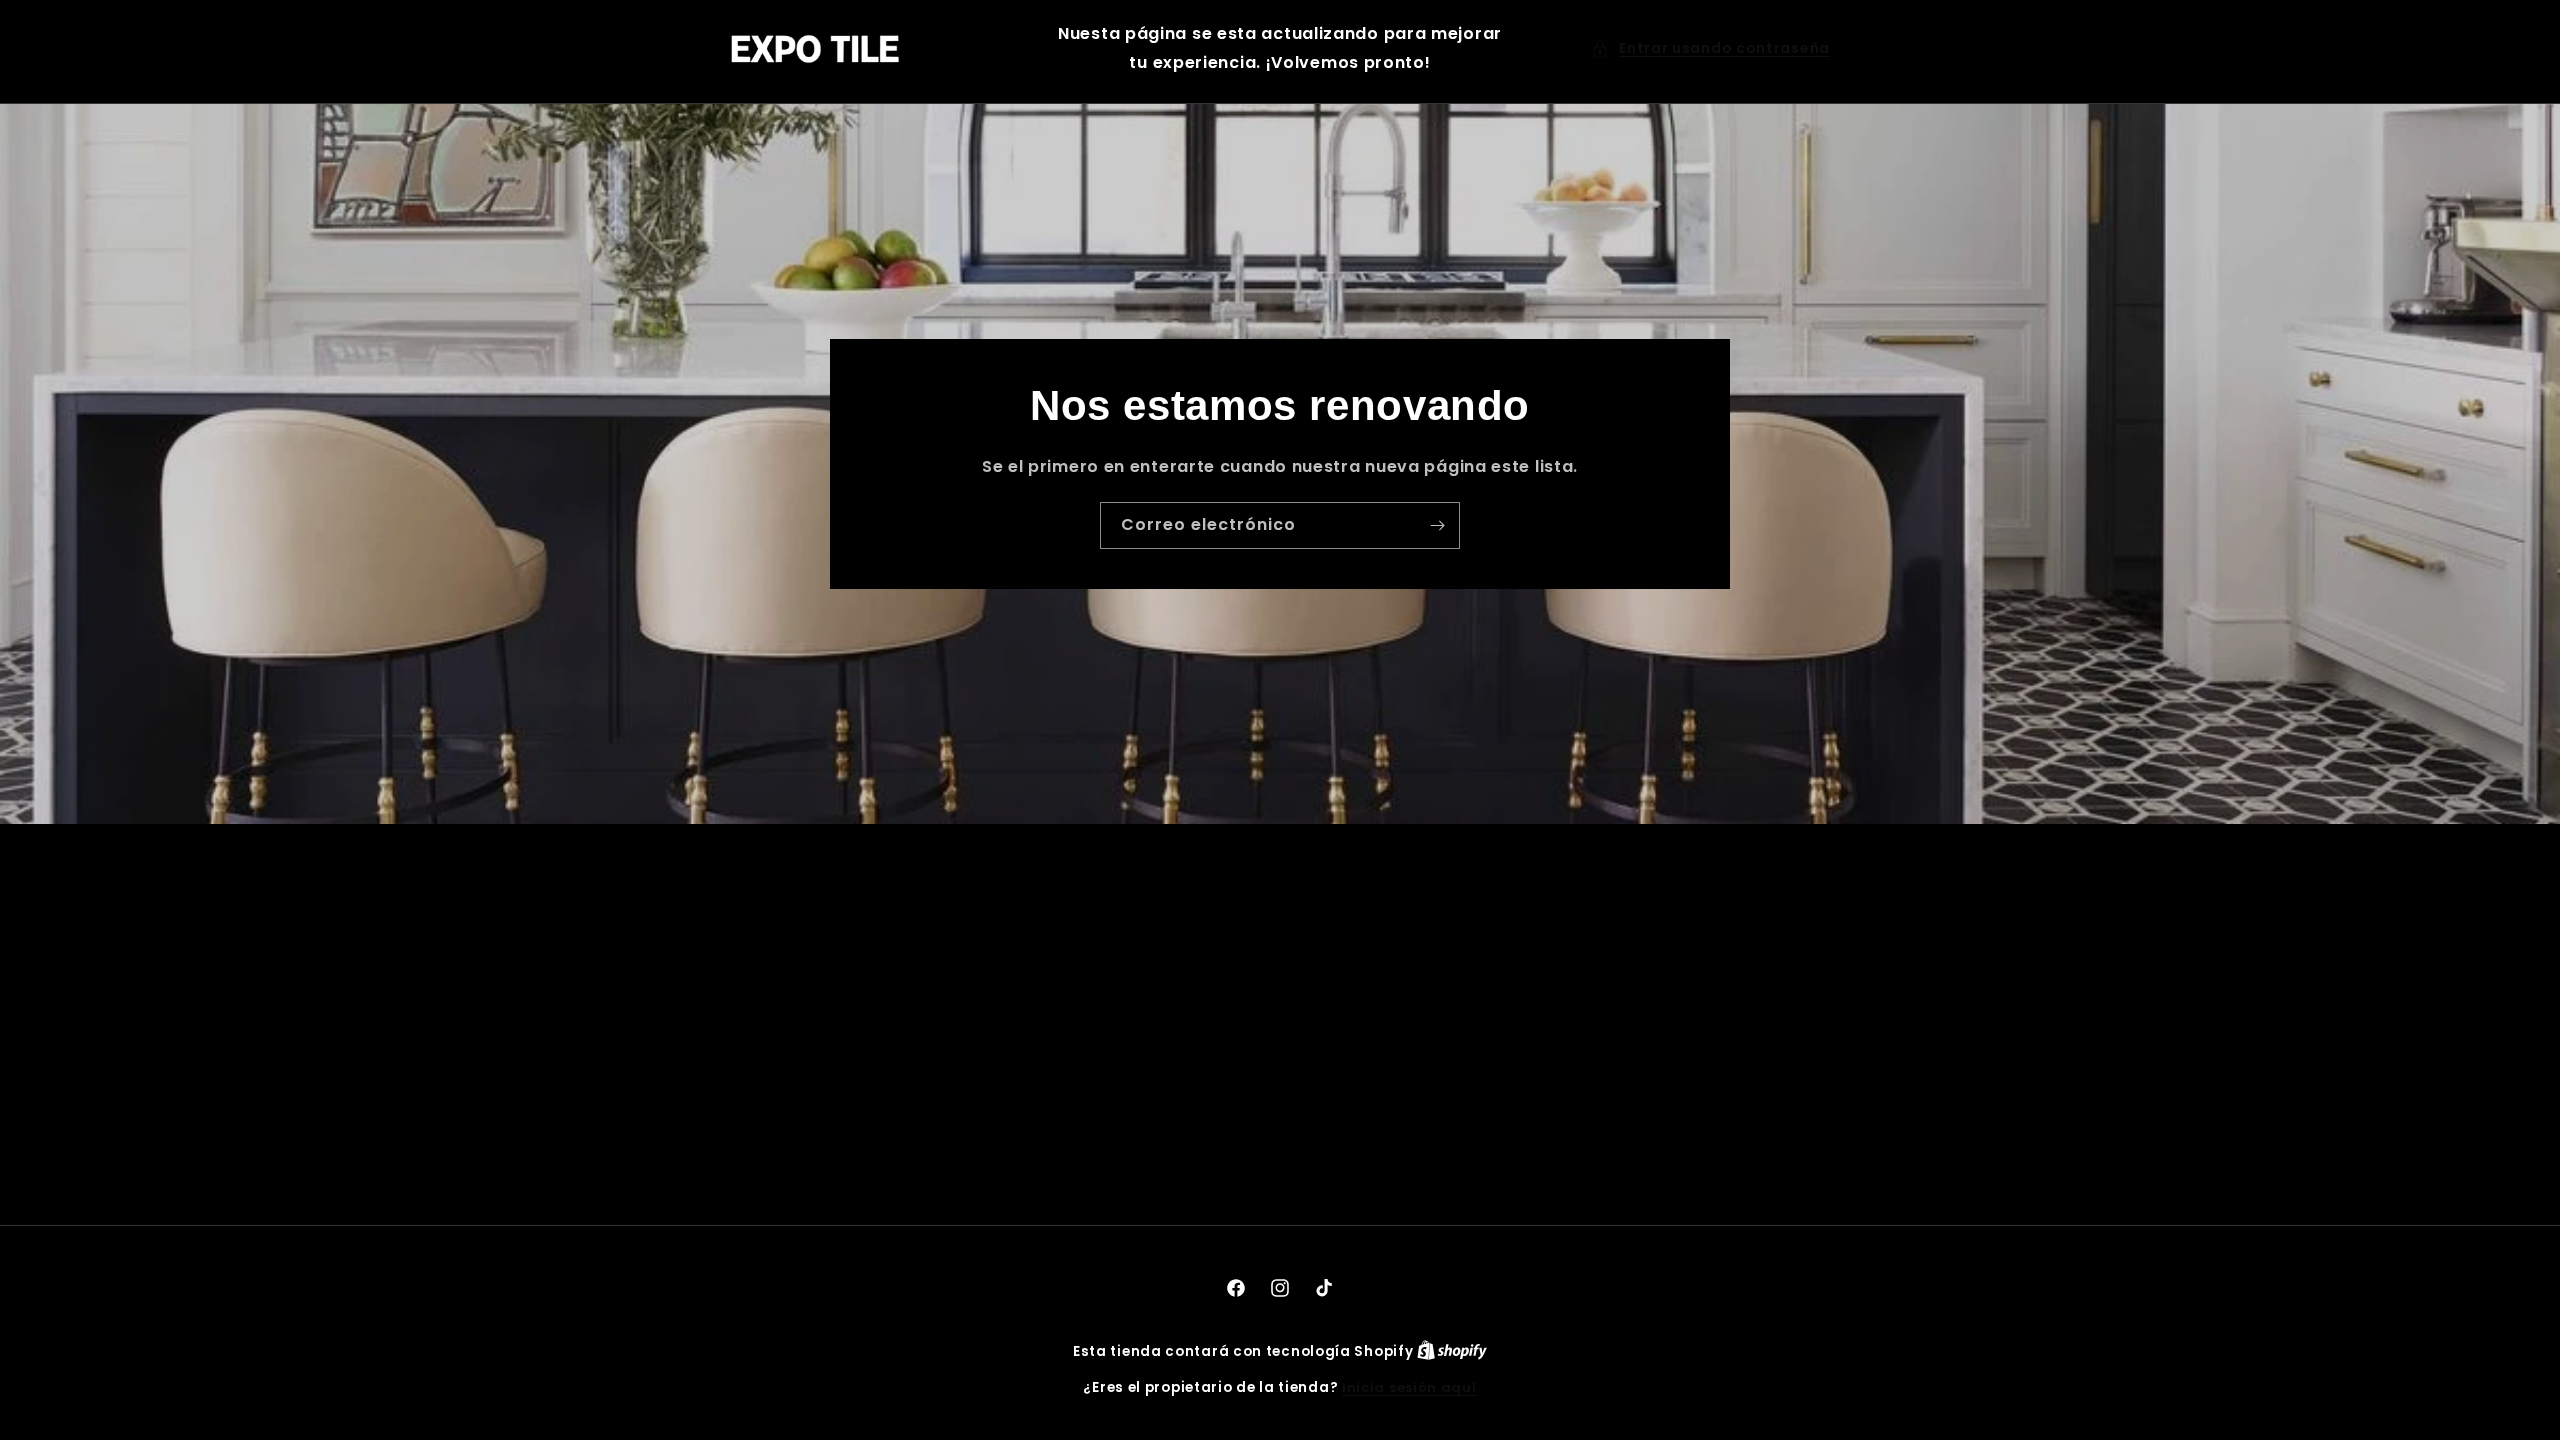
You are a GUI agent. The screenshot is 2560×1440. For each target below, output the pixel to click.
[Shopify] (1452, 1351)
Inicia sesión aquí (1409, 1387)
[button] (1710, 48)
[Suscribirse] (1437, 524)
